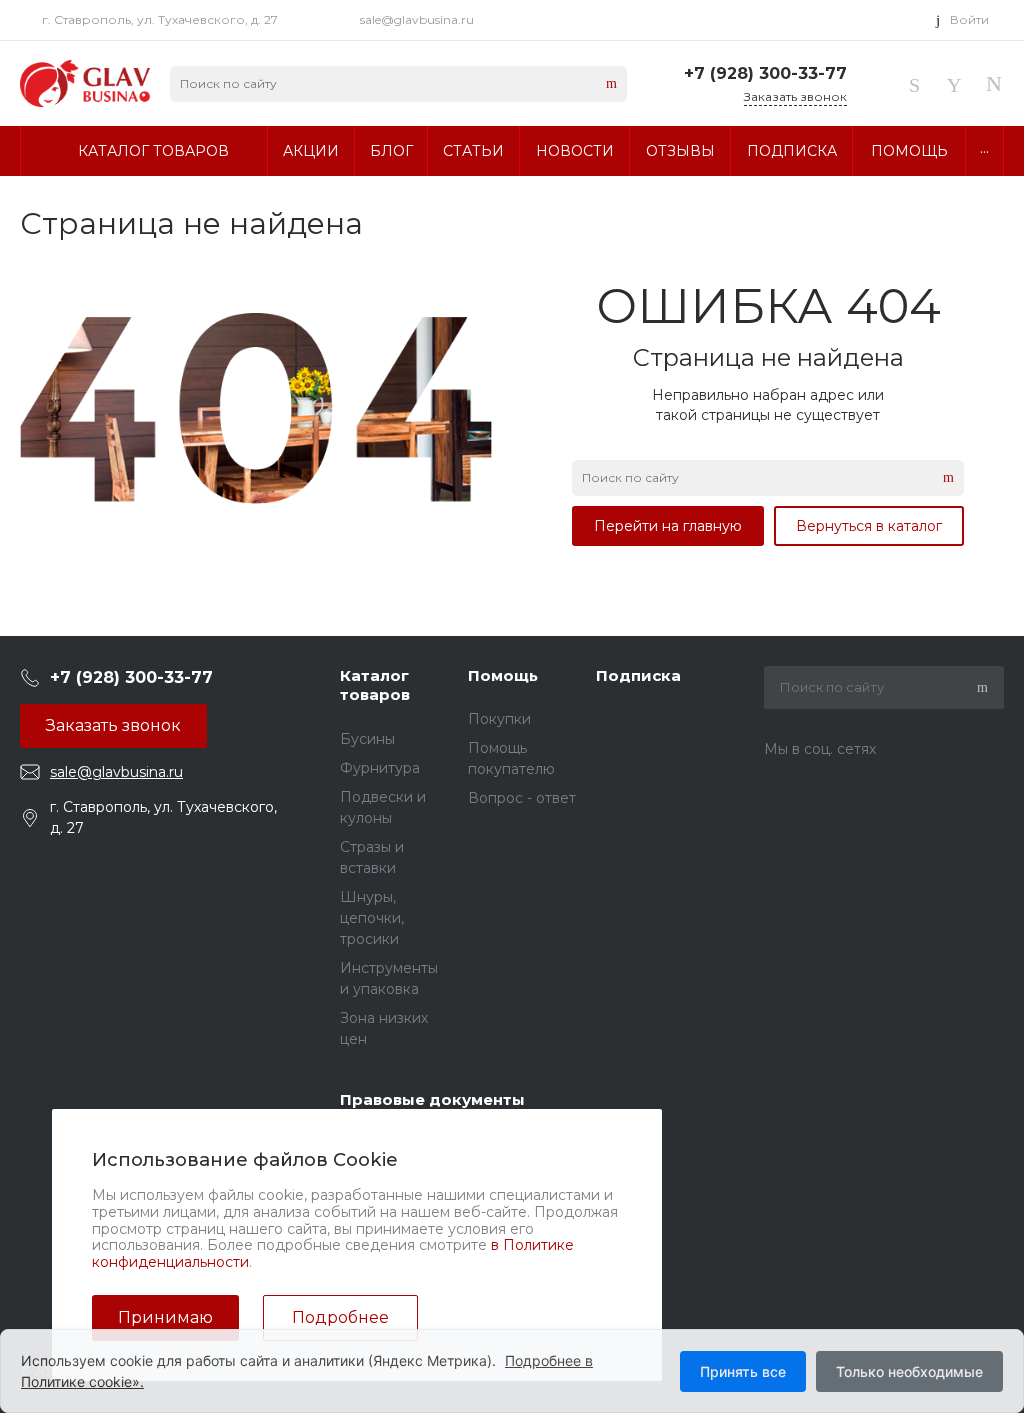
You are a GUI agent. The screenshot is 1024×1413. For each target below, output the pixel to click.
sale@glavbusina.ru (417, 19)
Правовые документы (432, 1099)
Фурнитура (380, 768)
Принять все (743, 1371)
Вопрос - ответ (522, 798)
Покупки (499, 719)
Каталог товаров (375, 685)
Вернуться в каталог (869, 526)
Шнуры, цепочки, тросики (372, 918)
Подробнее (340, 1317)
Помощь (503, 675)
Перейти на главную (668, 526)
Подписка (638, 675)
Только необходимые (909, 1371)
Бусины (367, 739)
